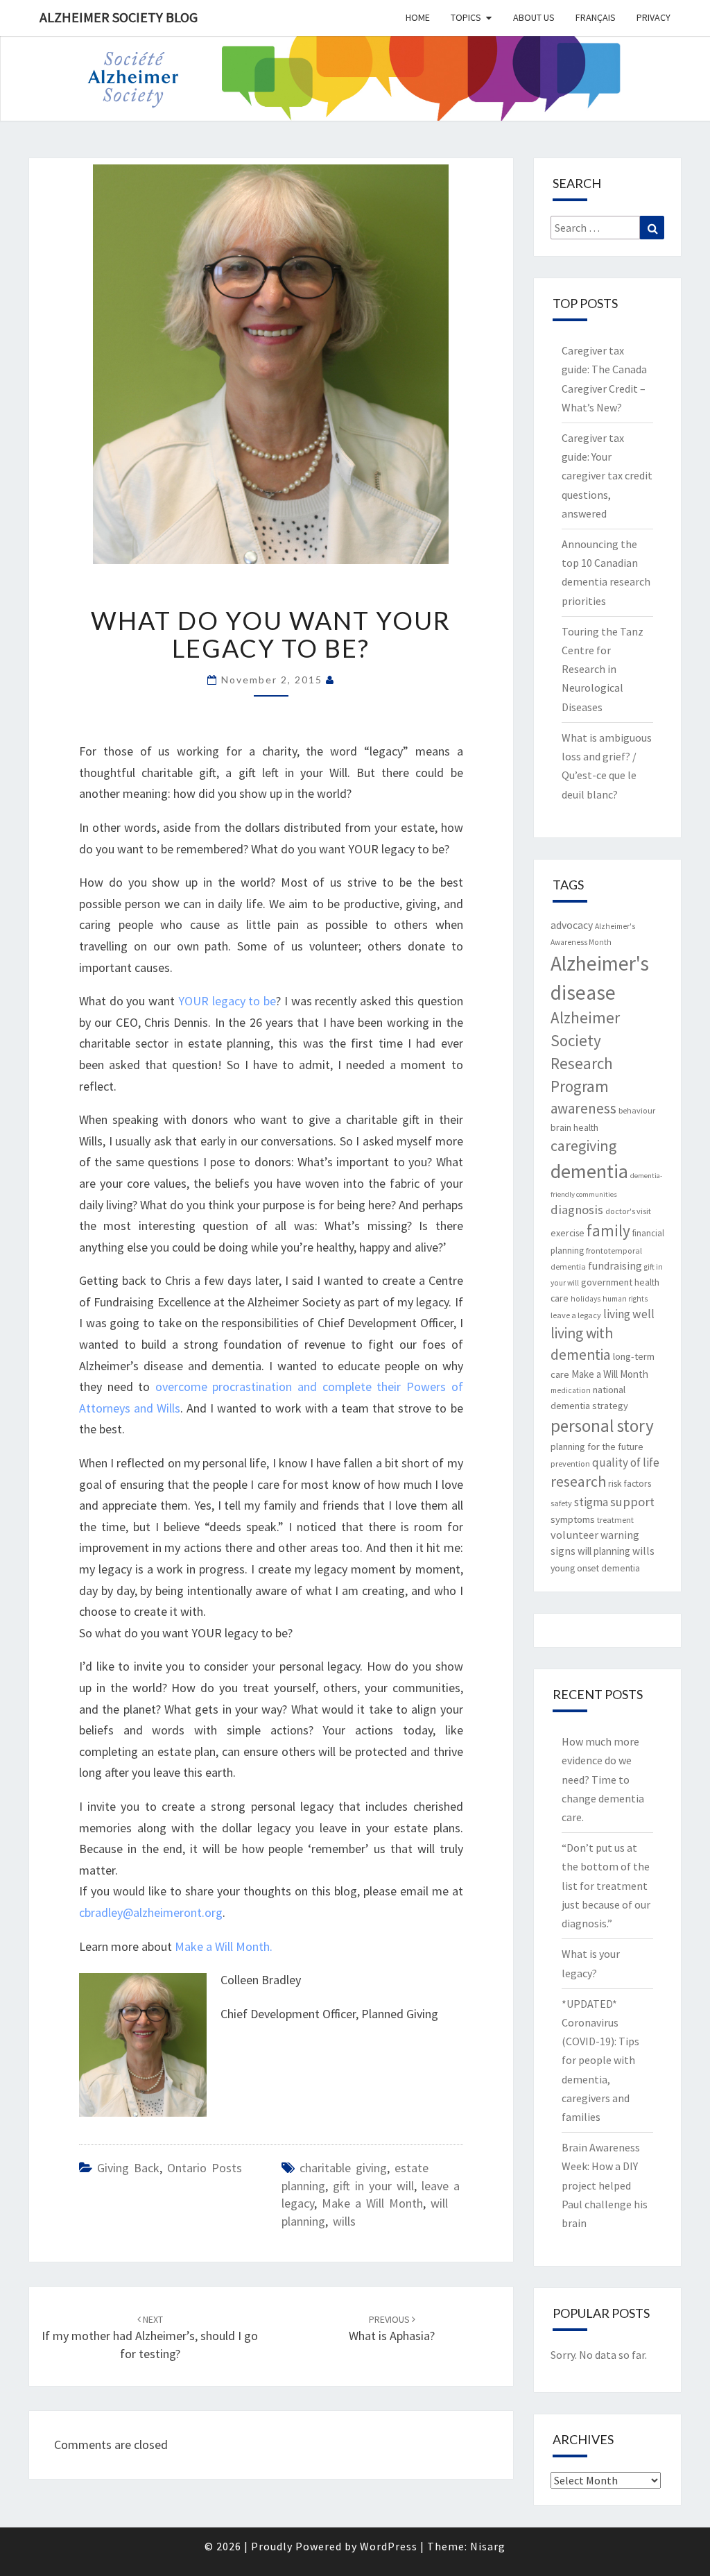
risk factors (630, 1483)
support (632, 1502)
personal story (602, 1426)
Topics (466, 17)
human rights (625, 1299)
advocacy (572, 925)
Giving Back (128, 2168)
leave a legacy (576, 1315)
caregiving (583, 1145)
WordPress (389, 2546)
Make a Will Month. (224, 1946)
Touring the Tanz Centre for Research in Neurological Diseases (603, 669)
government (607, 1282)
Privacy (653, 17)
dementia (589, 1171)
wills (344, 2221)
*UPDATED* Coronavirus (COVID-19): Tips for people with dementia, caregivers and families (600, 2060)
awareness (583, 1108)
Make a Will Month (372, 2203)
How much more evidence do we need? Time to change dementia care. (603, 1779)
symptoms (573, 1519)
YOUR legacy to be (225, 1001)
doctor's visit (628, 1211)
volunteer (574, 1535)
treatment (615, 1520)
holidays (586, 1299)
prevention (570, 1464)
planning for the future (597, 1447)
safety (561, 1503)
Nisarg (488, 2546)
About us (534, 17)
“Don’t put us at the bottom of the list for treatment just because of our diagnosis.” (606, 1885)
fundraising (615, 1266)
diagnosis (577, 1210)
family (608, 1230)
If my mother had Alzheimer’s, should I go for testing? (150, 2337)
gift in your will (373, 2186)
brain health (574, 1127)
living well (629, 1314)
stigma (591, 1502)
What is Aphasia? (392, 2329)
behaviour (637, 1110)
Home (418, 17)
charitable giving (343, 2168)
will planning (604, 1551)
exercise (568, 1233)
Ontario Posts (205, 2168)
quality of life (626, 1462)
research (578, 1481)
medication (571, 1390)
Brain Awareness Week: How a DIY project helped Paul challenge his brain (605, 2185)
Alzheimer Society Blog (119, 17)
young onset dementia (595, 1568)
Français (596, 17)
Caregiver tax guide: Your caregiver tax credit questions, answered (607, 476)
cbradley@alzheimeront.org (151, 1912)
